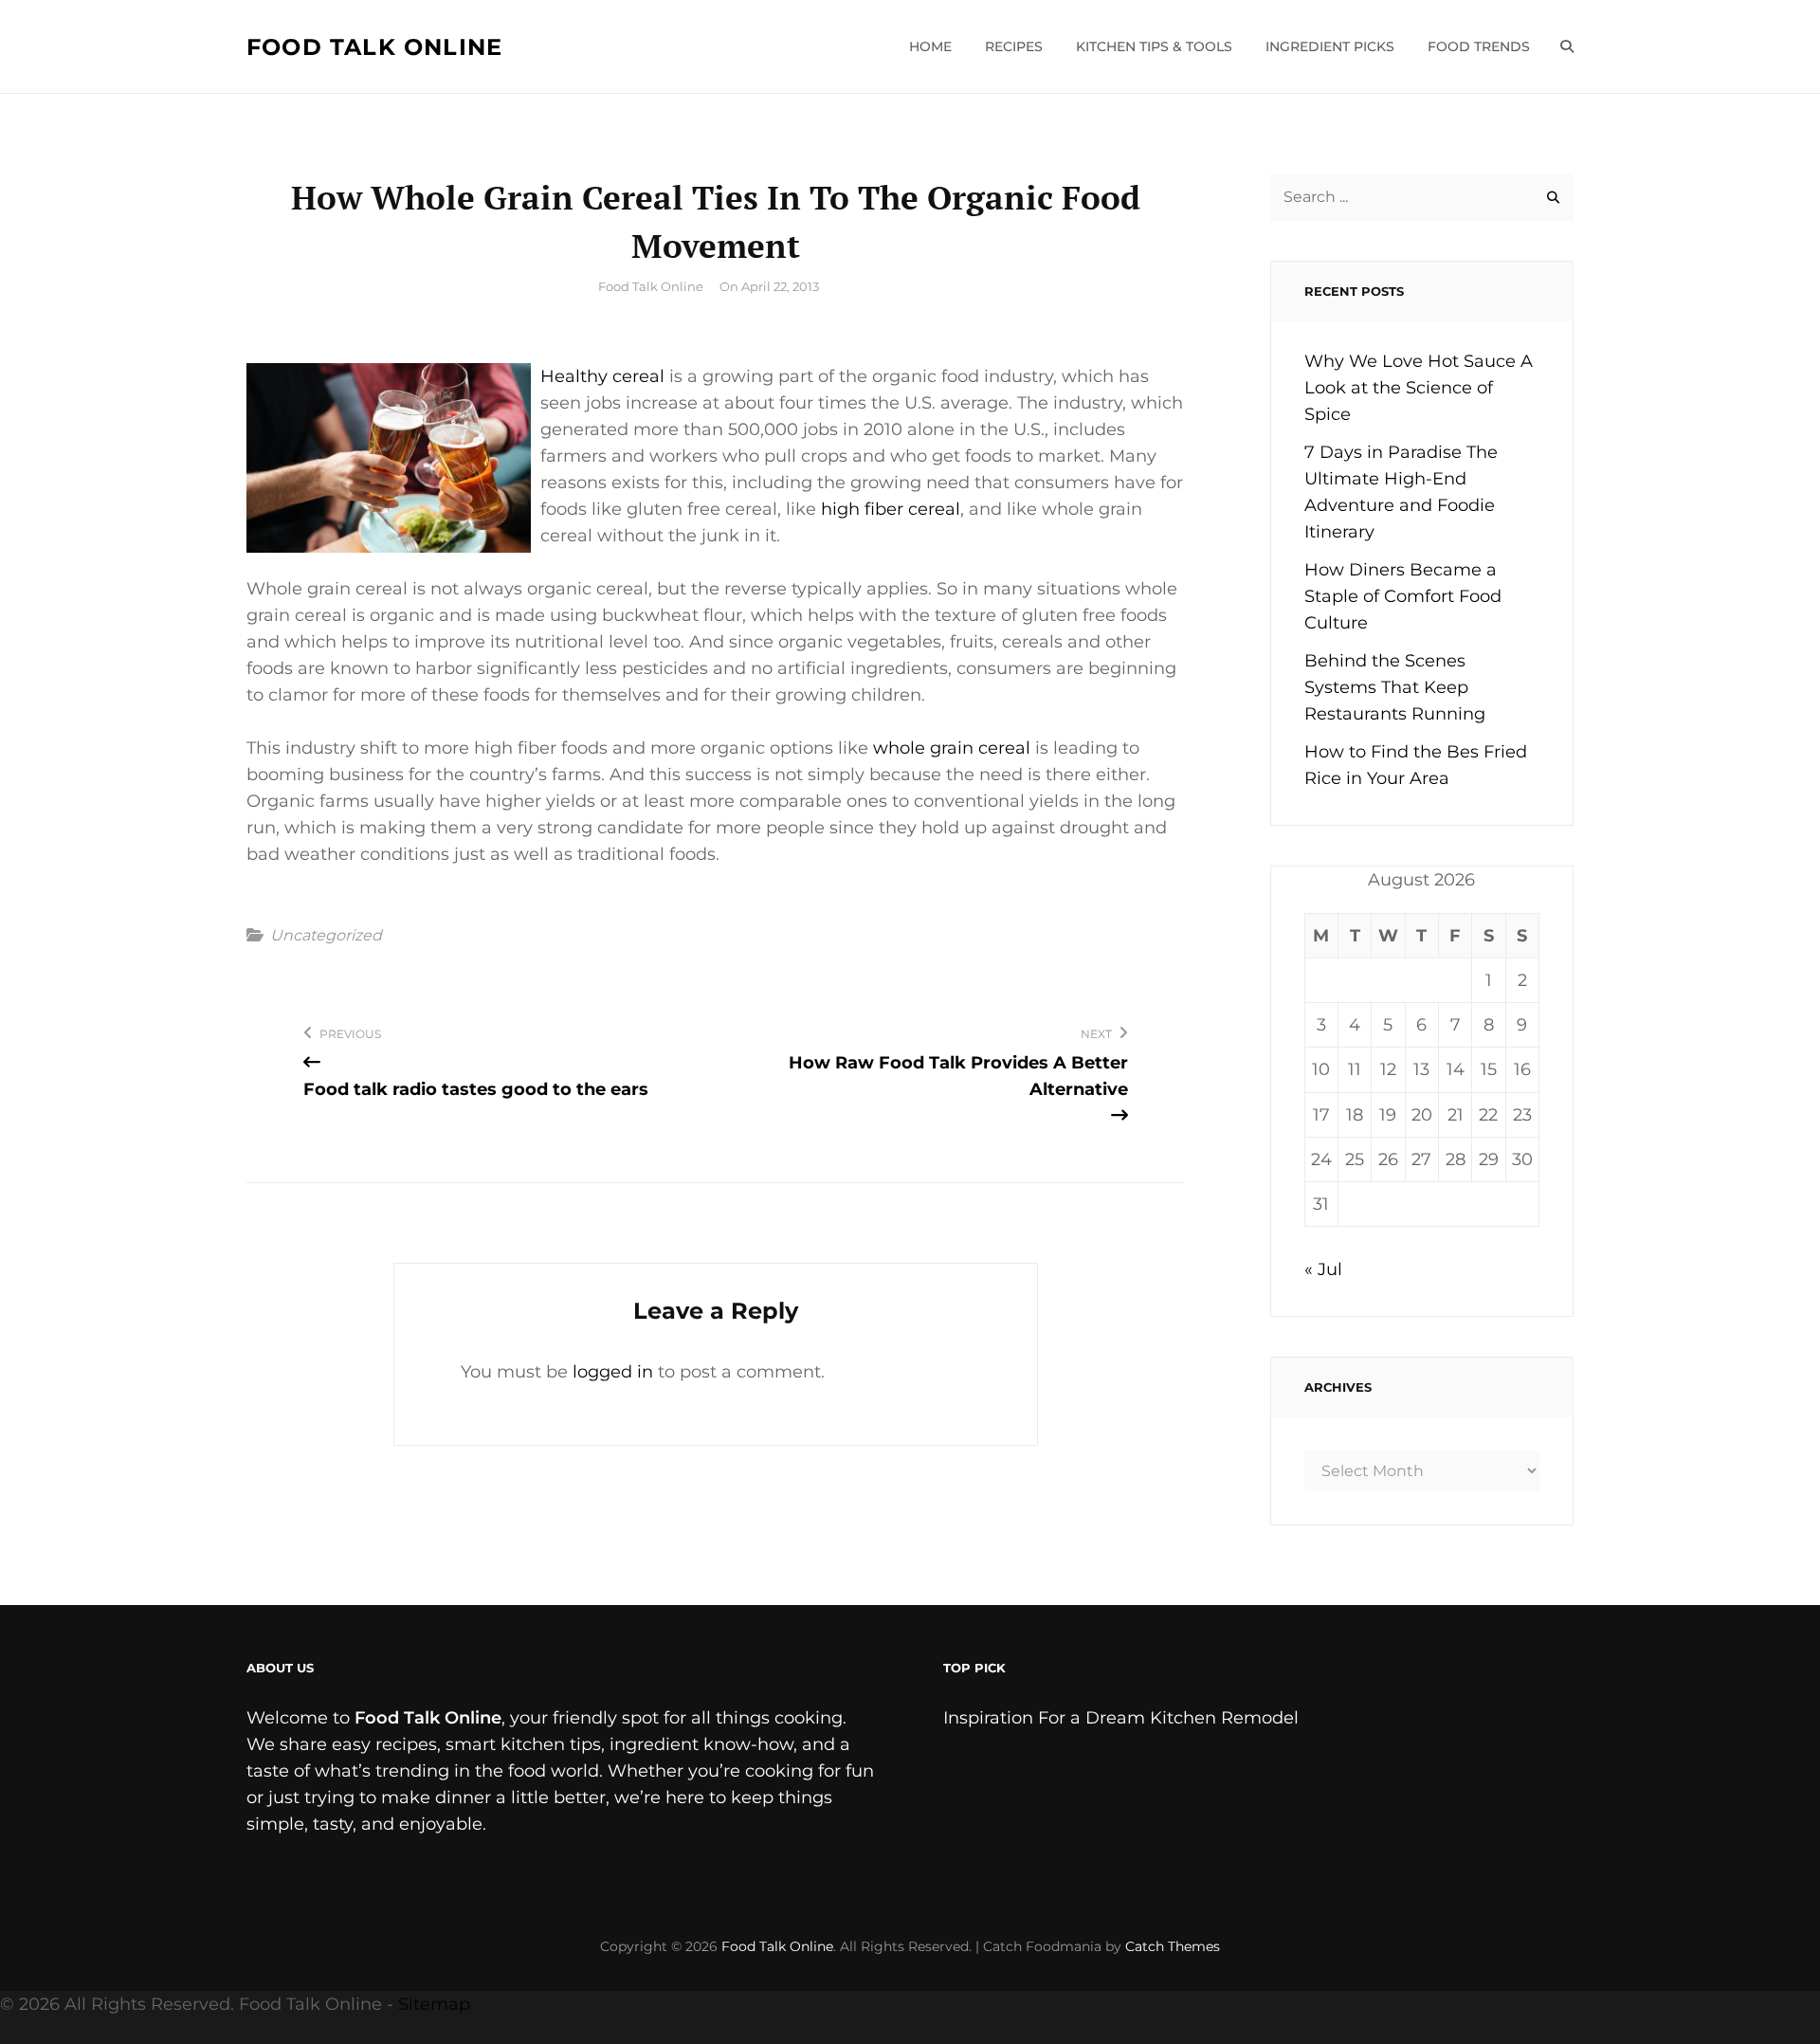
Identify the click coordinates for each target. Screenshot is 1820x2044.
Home (930, 46)
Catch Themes (1173, 1946)
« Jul (1323, 1269)
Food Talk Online (374, 47)
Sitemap (434, 2004)
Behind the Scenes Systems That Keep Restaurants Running (1395, 687)
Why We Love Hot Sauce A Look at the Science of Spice (1419, 388)
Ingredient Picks (1330, 46)
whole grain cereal (952, 748)
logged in (613, 1372)
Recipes (1014, 46)
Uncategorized (326, 936)
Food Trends (1479, 46)
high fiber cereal (891, 509)
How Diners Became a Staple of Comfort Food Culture (1403, 596)
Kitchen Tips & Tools (1154, 46)
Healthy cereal (602, 376)
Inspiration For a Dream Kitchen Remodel (1121, 1718)
